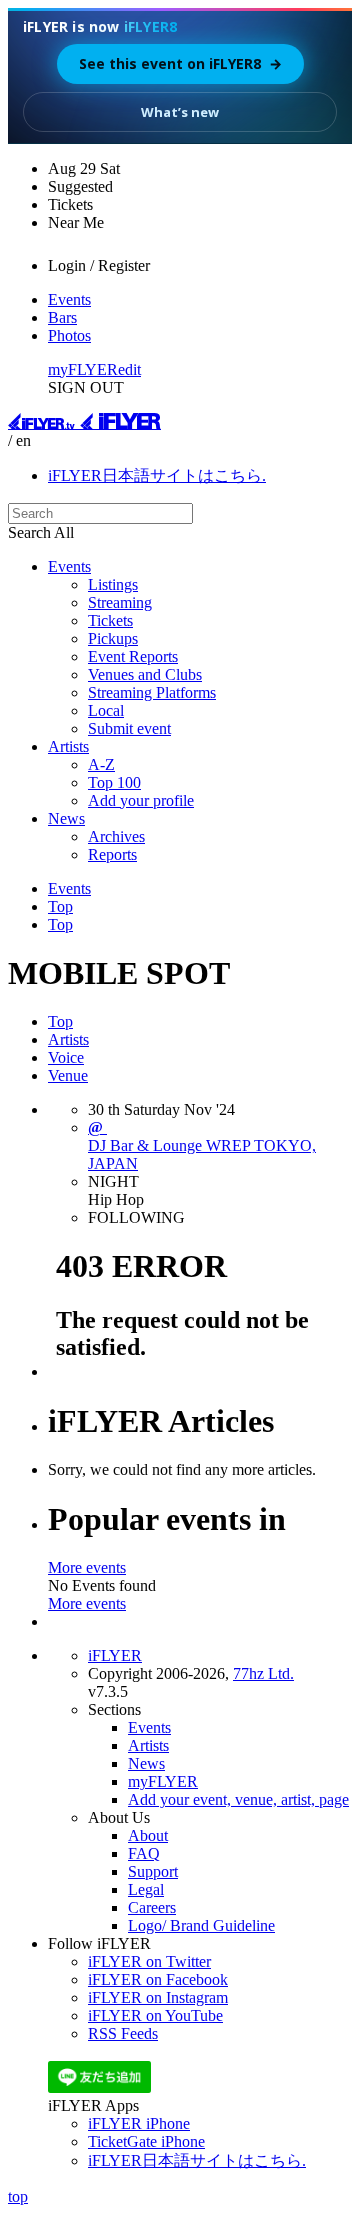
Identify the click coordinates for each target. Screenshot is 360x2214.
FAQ (144, 1853)
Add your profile (141, 800)
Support (153, 1871)
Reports (112, 854)
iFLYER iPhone (139, 2123)
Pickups (113, 638)
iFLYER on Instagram (158, 1997)
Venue (68, 1075)
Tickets (110, 620)
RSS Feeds (123, 2033)
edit (129, 369)
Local (106, 710)
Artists (68, 746)
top (18, 2196)
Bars (62, 317)
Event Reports (133, 656)
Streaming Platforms (152, 692)
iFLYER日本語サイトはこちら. (157, 475)
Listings (113, 584)
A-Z (101, 764)
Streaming (120, 602)
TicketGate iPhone (146, 2141)
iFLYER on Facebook (158, 1979)
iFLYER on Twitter (149, 1961)
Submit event (129, 728)
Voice (66, 1057)
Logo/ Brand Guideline (201, 1925)
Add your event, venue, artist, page (238, 1799)
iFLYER (115, 1655)
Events (69, 299)
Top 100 (114, 782)
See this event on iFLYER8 (180, 63)
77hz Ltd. (263, 1673)
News (66, 818)
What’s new (180, 112)
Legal (146, 1889)
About (148, 1835)
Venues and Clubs (145, 674)
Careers (152, 1907)
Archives (116, 836)
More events (87, 1567)
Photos (69, 335)
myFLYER (83, 369)
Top (60, 906)
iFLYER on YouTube (155, 2015)
